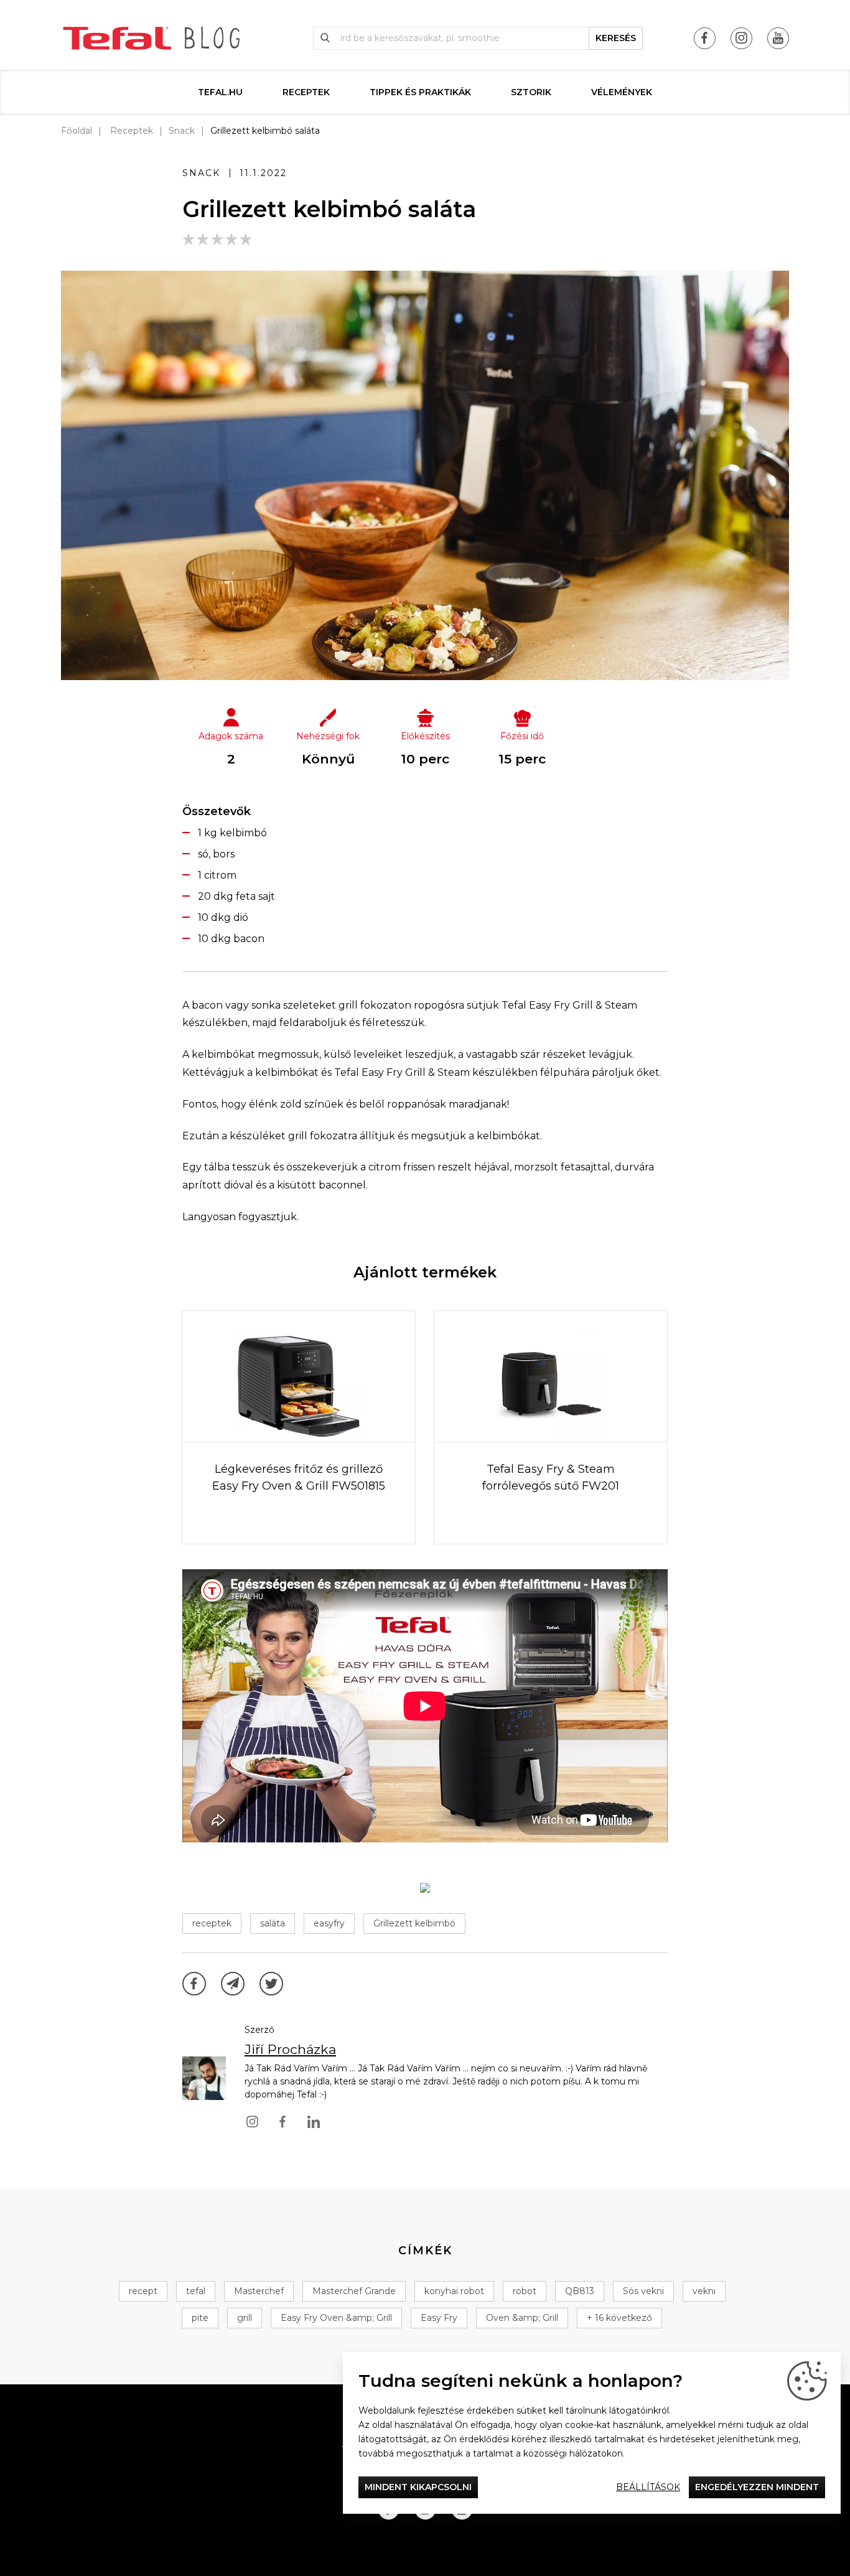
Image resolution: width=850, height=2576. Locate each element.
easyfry (329, 1923)
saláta (273, 1923)
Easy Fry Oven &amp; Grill (336, 2318)
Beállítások (648, 2487)
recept (143, 2291)
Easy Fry (439, 2318)
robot (525, 2291)
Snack (182, 131)
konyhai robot (454, 2291)
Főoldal (77, 131)
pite (200, 2318)
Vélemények (622, 92)
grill (245, 2318)
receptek (212, 1923)
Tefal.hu (220, 92)
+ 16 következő (619, 2318)
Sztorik (531, 92)
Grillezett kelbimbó (414, 1923)
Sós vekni (643, 2291)
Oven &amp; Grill (522, 2318)
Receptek (306, 92)
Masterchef (259, 2291)
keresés (616, 38)
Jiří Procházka (290, 2049)
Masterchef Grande (354, 2291)
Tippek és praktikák (420, 92)
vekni (704, 2291)
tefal (196, 2291)
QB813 (580, 2291)
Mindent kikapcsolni (418, 2487)
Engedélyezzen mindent (757, 2487)
